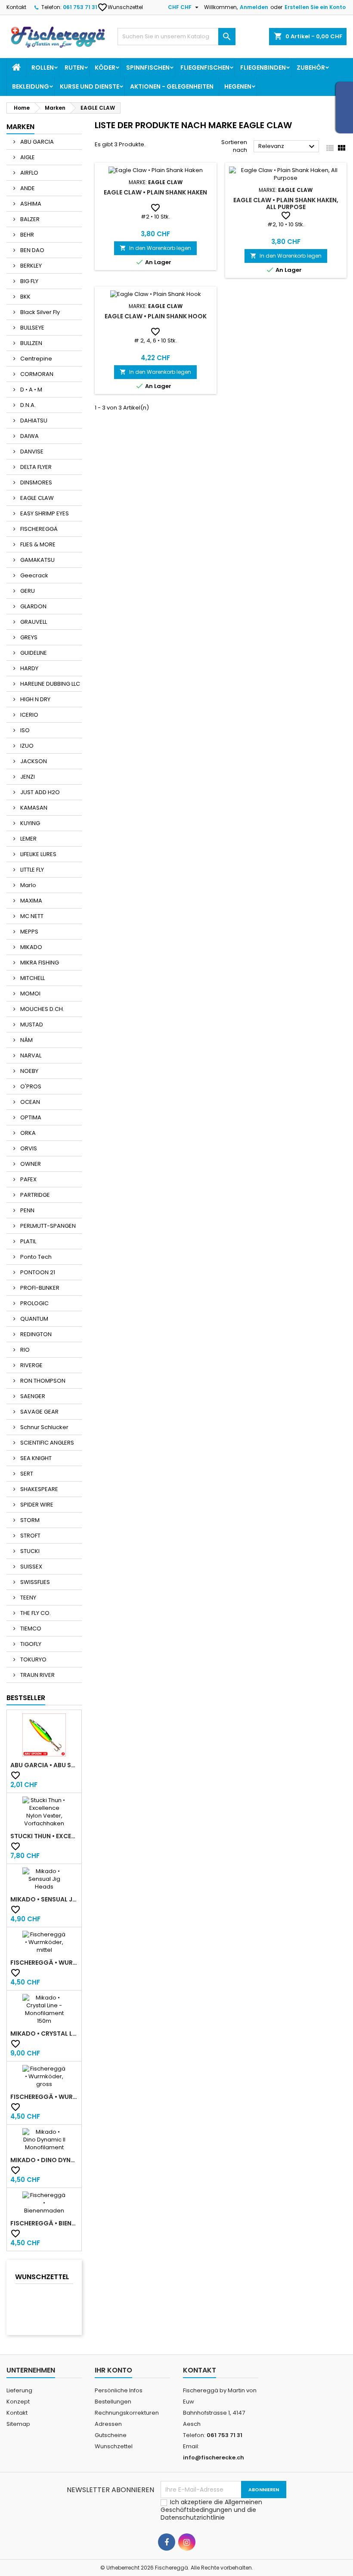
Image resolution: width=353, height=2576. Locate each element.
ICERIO (29, 715)
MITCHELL (32, 978)
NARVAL (30, 1055)
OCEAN (29, 1102)
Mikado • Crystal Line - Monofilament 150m (44, 2034)
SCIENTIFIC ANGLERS (46, 1443)
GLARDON (33, 606)
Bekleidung (31, 86)
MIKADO (31, 947)
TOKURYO (33, 1659)
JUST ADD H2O (39, 792)
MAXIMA (31, 901)
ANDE (27, 188)
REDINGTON (35, 1334)
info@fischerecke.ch (214, 2457)
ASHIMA (30, 204)
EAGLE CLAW (36, 498)
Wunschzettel (121, 7)
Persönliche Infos (119, 2390)
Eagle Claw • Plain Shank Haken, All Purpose (286, 203)
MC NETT (31, 916)
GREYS (28, 637)
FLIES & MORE (37, 544)
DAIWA (29, 436)
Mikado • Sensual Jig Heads (44, 1899)
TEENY (28, 1598)
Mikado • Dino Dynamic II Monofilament (44, 2160)
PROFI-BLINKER (39, 1288)
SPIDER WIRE (36, 1505)
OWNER (30, 1164)
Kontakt (16, 7)
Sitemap (18, 2424)
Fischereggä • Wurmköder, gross (44, 2097)
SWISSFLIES (34, 1582)
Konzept (18, 2402)
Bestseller (26, 1698)
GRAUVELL (33, 622)
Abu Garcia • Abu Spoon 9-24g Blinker (44, 1765)
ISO (24, 730)
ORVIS (28, 1148)
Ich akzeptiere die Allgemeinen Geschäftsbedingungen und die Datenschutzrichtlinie (211, 2510)
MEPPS (29, 932)
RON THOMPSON (42, 1381)
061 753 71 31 (80, 7)
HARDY (29, 668)
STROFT (30, 1536)
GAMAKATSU (37, 560)
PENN (27, 1210)
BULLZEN (31, 343)
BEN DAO (32, 250)
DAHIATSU (33, 421)
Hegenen (238, 86)
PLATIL (28, 1241)
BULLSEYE (32, 328)
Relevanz (288, 147)
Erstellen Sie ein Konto (315, 7)
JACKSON (33, 761)
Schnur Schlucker (44, 1427)
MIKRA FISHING (39, 963)
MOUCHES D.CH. (42, 1009)
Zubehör (311, 68)
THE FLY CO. (35, 1613)
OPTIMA (30, 1117)
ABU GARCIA (36, 142)
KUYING (29, 823)
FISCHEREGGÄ (38, 529)
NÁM (26, 1040)
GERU (27, 591)
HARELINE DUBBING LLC (50, 684)
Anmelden (254, 7)
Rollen (43, 68)
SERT (26, 1474)
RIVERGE (31, 1365)
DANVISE (31, 451)
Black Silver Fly (39, 312)
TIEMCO (30, 1628)
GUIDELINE (33, 653)
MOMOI (30, 994)
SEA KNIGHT (35, 1458)
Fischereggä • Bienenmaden (44, 2223)
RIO (24, 1350)
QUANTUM (34, 1319)
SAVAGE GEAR (39, 1412)
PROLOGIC (34, 1303)
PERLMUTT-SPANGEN (47, 1226)
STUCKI (29, 1551)
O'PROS (30, 1086)
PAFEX (28, 1179)
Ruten (74, 68)
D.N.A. (27, 405)
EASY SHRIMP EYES (44, 513)
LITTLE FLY (31, 870)
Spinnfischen (148, 68)
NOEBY (29, 1071)
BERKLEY (30, 266)
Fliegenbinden (263, 68)
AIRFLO (29, 173)
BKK (25, 297)
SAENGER (32, 1396)
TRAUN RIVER (37, 1675)
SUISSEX (31, 1567)
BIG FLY (29, 281)
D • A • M (31, 390)
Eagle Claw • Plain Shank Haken (155, 192)
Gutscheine (111, 2435)
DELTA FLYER (35, 467)
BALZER (29, 219)
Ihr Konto (113, 2370)
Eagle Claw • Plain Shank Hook (156, 316)
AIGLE (27, 157)
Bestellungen (113, 2402)
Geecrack (34, 575)
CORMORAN (36, 374)
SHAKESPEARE (39, 1489)
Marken (20, 127)
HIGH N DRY (35, 699)
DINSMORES (36, 482)
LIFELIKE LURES (38, 854)
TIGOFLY (30, 1644)
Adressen (108, 2424)
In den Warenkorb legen (155, 248)
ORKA (27, 1133)
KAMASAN (33, 808)
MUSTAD (31, 1025)
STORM (29, 1520)
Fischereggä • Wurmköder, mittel (44, 1963)
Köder (105, 68)
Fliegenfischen (205, 68)
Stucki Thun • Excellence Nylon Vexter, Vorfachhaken (44, 1836)
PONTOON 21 (37, 1272)
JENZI (27, 777)
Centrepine (36, 359)
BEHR (26, 235)
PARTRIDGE (34, 1195)
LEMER (28, 839)
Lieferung (19, 2390)
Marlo (28, 885)
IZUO (26, 746)
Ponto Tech (35, 1257)
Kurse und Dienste (90, 86)
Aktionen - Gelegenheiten (172, 86)
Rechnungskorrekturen (127, 2413)
